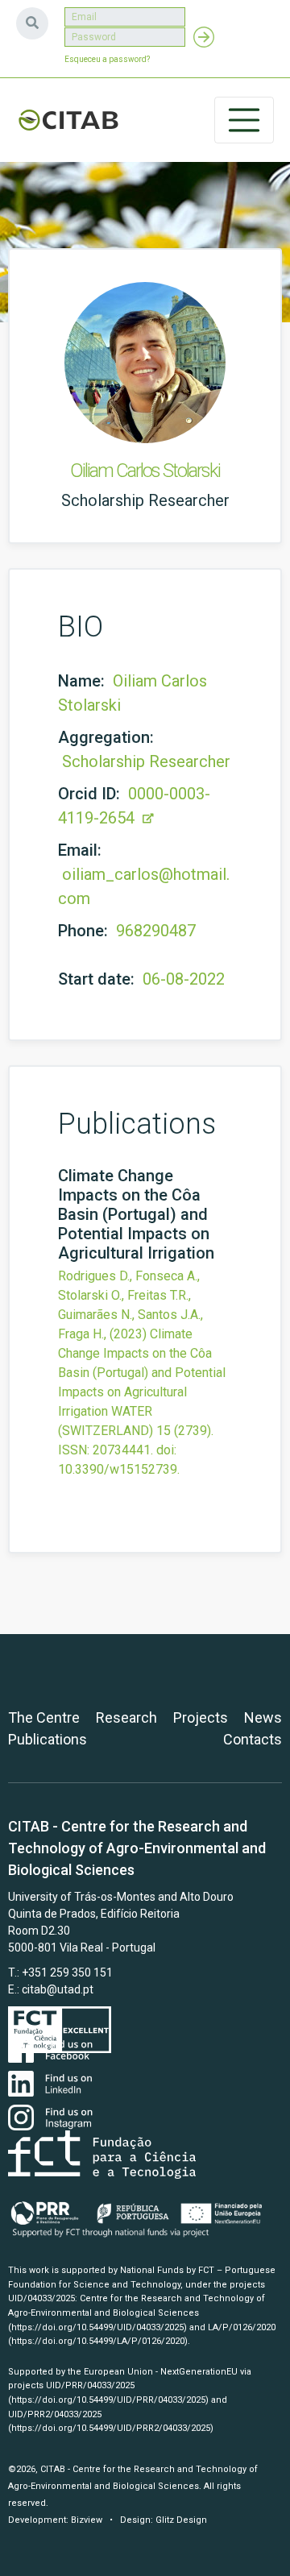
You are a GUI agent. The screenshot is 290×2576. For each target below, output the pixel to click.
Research (126, 1717)
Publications (48, 1739)
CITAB (68, 120)
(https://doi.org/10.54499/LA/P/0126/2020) (98, 2341)
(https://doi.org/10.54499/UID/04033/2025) (97, 2327)
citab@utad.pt (58, 1989)
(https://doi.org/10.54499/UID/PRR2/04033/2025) (111, 2428)
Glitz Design (181, 2520)
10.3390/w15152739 (118, 1469)
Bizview (87, 2520)
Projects (201, 1717)
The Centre (44, 1717)
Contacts (253, 1739)
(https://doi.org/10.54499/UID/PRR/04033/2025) (108, 2400)
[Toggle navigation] (244, 120)
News (263, 1717)
